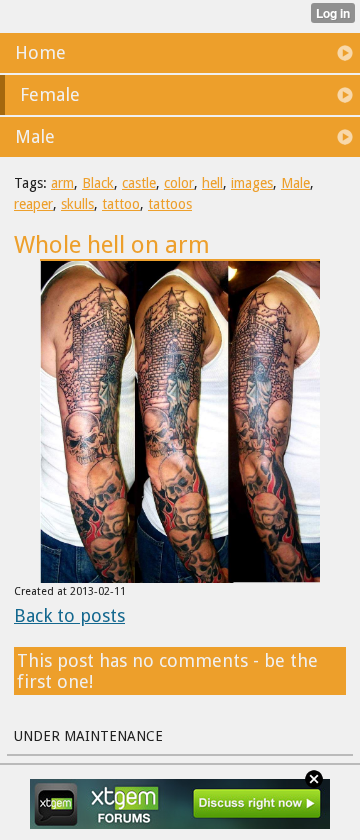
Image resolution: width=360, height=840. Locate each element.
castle (139, 183)
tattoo (121, 204)
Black (98, 183)
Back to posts (69, 615)
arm (62, 183)
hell (212, 183)
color (179, 183)
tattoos (170, 204)
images (252, 183)
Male (295, 183)
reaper (33, 204)
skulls (77, 204)
